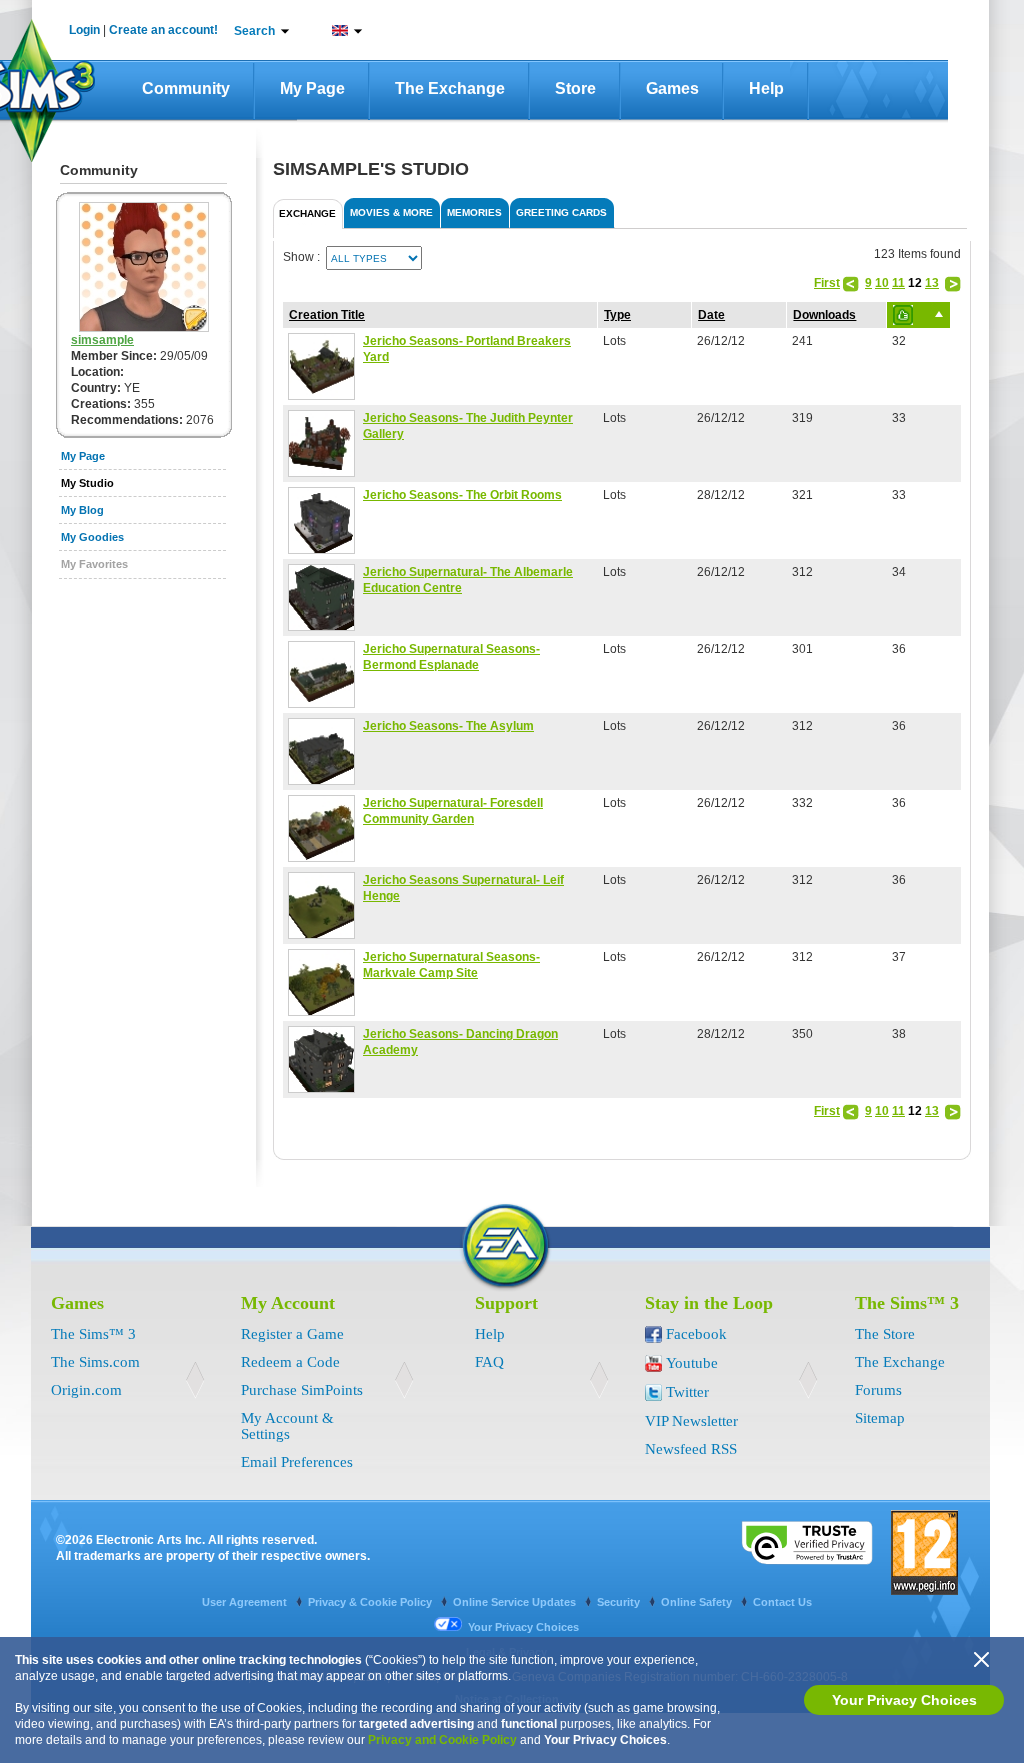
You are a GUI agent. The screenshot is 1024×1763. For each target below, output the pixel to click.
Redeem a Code (290, 1362)
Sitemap (880, 1418)
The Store (885, 1334)
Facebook (696, 1334)
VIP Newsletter (691, 1421)
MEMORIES (474, 212)
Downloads (824, 315)
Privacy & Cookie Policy (371, 1602)
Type (617, 315)
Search (254, 31)
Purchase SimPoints (302, 1390)
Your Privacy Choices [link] (523, 1627)
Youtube (692, 1363)
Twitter (687, 1392)
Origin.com (86, 1390)
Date (711, 315)
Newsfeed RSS (691, 1449)
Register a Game (292, 1334)
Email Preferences (297, 1462)
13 (932, 283)
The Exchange (450, 88)
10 (882, 283)
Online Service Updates (516, 1602)
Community (186, 88)
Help (766, 88)
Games (672, 88)
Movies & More (391, 212)
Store (575, 88)
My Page (312, 88)
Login (84, 30)
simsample (102, 340)
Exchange (307, 213)
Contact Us (782, 1602)
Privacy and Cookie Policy (442, 1740)
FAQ (489, 1362)
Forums (878, 1390)
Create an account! (163, 30)
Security (620, 1602)
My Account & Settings (287, 1426)
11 (898, 283)
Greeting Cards (561, 212)
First (827, 283)
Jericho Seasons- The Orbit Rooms (462, 495)
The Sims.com (95, 1362)
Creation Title (327, 315)
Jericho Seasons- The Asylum (448, 726)
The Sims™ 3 (93, 1334)
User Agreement (246, 1602)
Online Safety (698, 1602)
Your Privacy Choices (904, 1700)
